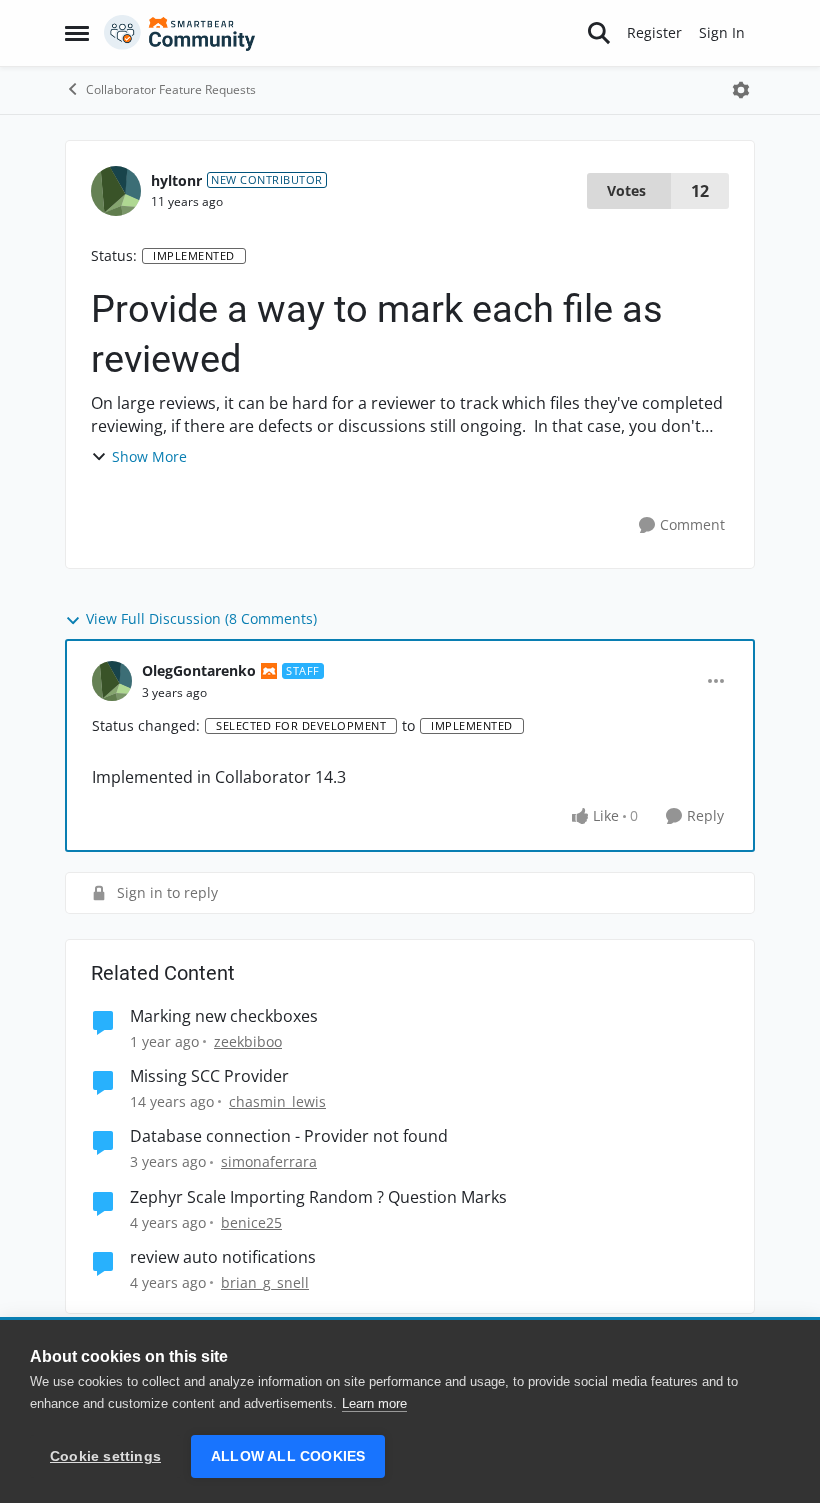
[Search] (599, 33)
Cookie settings (105, 1456)
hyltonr (176, 180)
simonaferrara (269, 1161)
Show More (149, 456)
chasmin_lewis (277, 1101)
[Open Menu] (741, 90)
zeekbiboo (248, 1041)
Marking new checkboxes (224, 1016)
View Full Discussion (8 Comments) (201, 618)
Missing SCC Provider (209, 1076)
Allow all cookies (288, 1456)
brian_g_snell (265, 1282)
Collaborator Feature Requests (171, 89)
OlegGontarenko (199, 670)
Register (654, 32)
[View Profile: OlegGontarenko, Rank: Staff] (112, 681)
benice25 (251, 1222)
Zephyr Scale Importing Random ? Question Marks (318, 1197)
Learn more (374, 1403)
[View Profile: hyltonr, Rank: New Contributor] (116, 191)
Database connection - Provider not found (289, 1136)
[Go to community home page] (180, 33)
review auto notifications (223, 1257)
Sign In (722, 32)
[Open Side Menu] (77, 33)
